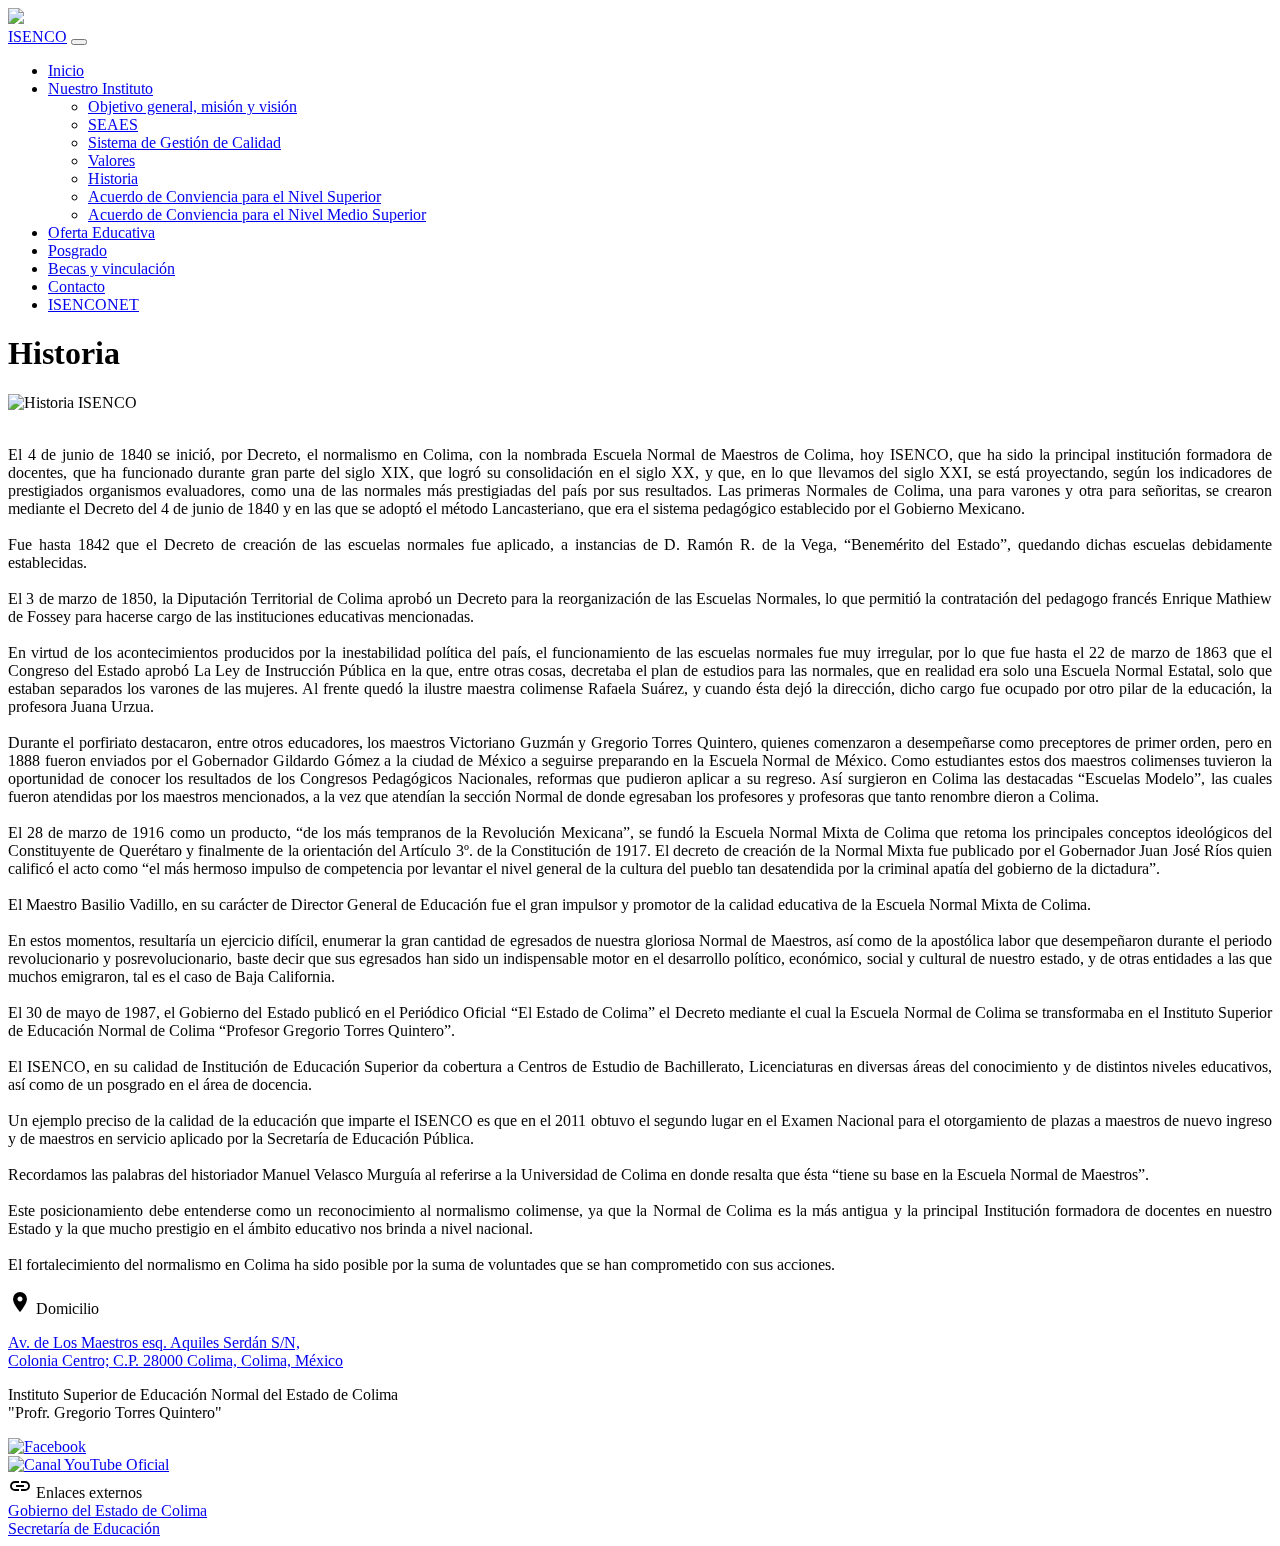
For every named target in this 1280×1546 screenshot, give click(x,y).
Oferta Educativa (101, 232)
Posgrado (77, 250)
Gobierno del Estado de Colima (107, 1510)
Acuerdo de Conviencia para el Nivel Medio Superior (257, 214)
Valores (111, 160)
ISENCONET (93, 304)
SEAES (113, 124)
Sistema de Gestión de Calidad (184, 142)
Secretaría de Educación (84, 1528)
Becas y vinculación (111, 268)
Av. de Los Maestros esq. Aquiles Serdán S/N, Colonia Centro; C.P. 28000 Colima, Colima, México (175, 1351)
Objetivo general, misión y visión (192, 106)
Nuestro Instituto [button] (100, 88)
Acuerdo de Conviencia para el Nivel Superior (234, 196)
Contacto (76, 286)
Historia (113, 178)
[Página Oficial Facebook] (47, 1446)
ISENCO (37, 36)
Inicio (66, 70)
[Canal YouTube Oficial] (88, 1464)
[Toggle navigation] (79, 42)
